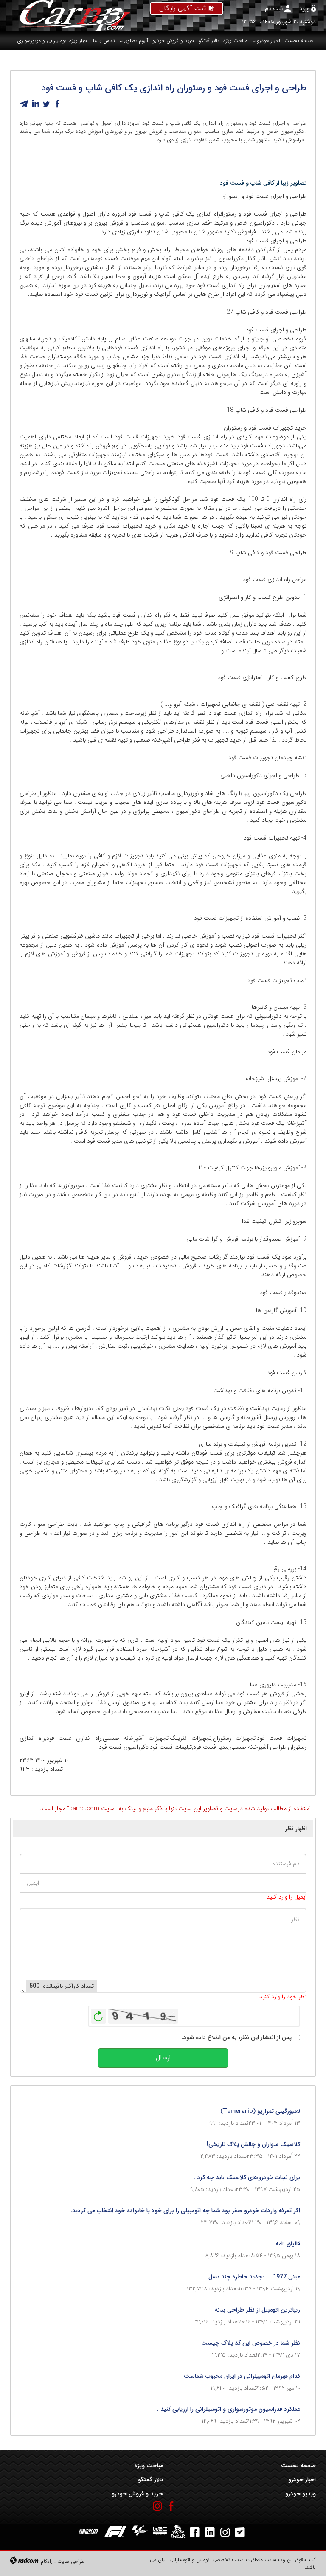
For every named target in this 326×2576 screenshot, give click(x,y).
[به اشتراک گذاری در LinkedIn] (35, 104)
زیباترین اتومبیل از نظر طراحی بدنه (257, 2310)
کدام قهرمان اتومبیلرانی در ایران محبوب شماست (242, 2376)
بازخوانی (98, 2014)
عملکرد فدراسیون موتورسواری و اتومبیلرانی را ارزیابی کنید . (229, 2409)
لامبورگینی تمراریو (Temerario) (260, 2111)
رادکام (47, 2561)
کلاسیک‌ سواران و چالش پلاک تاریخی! (253, 2144)
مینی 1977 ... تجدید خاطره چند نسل (254, 2277)
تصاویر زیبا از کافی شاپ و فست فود (263, 183)
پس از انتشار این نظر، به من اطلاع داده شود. (237, 2038)
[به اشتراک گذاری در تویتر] (46, 104)
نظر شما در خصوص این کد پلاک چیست (251, 2343)
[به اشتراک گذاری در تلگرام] (24, 104)
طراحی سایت (71, 2561)
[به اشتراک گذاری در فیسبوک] (57, 104)
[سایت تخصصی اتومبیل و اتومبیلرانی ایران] (70, 16)
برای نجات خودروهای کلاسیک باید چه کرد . (247, 2177)
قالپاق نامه (288, 2244)
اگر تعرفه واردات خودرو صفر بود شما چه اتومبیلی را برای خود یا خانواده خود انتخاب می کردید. (185, 2211)
